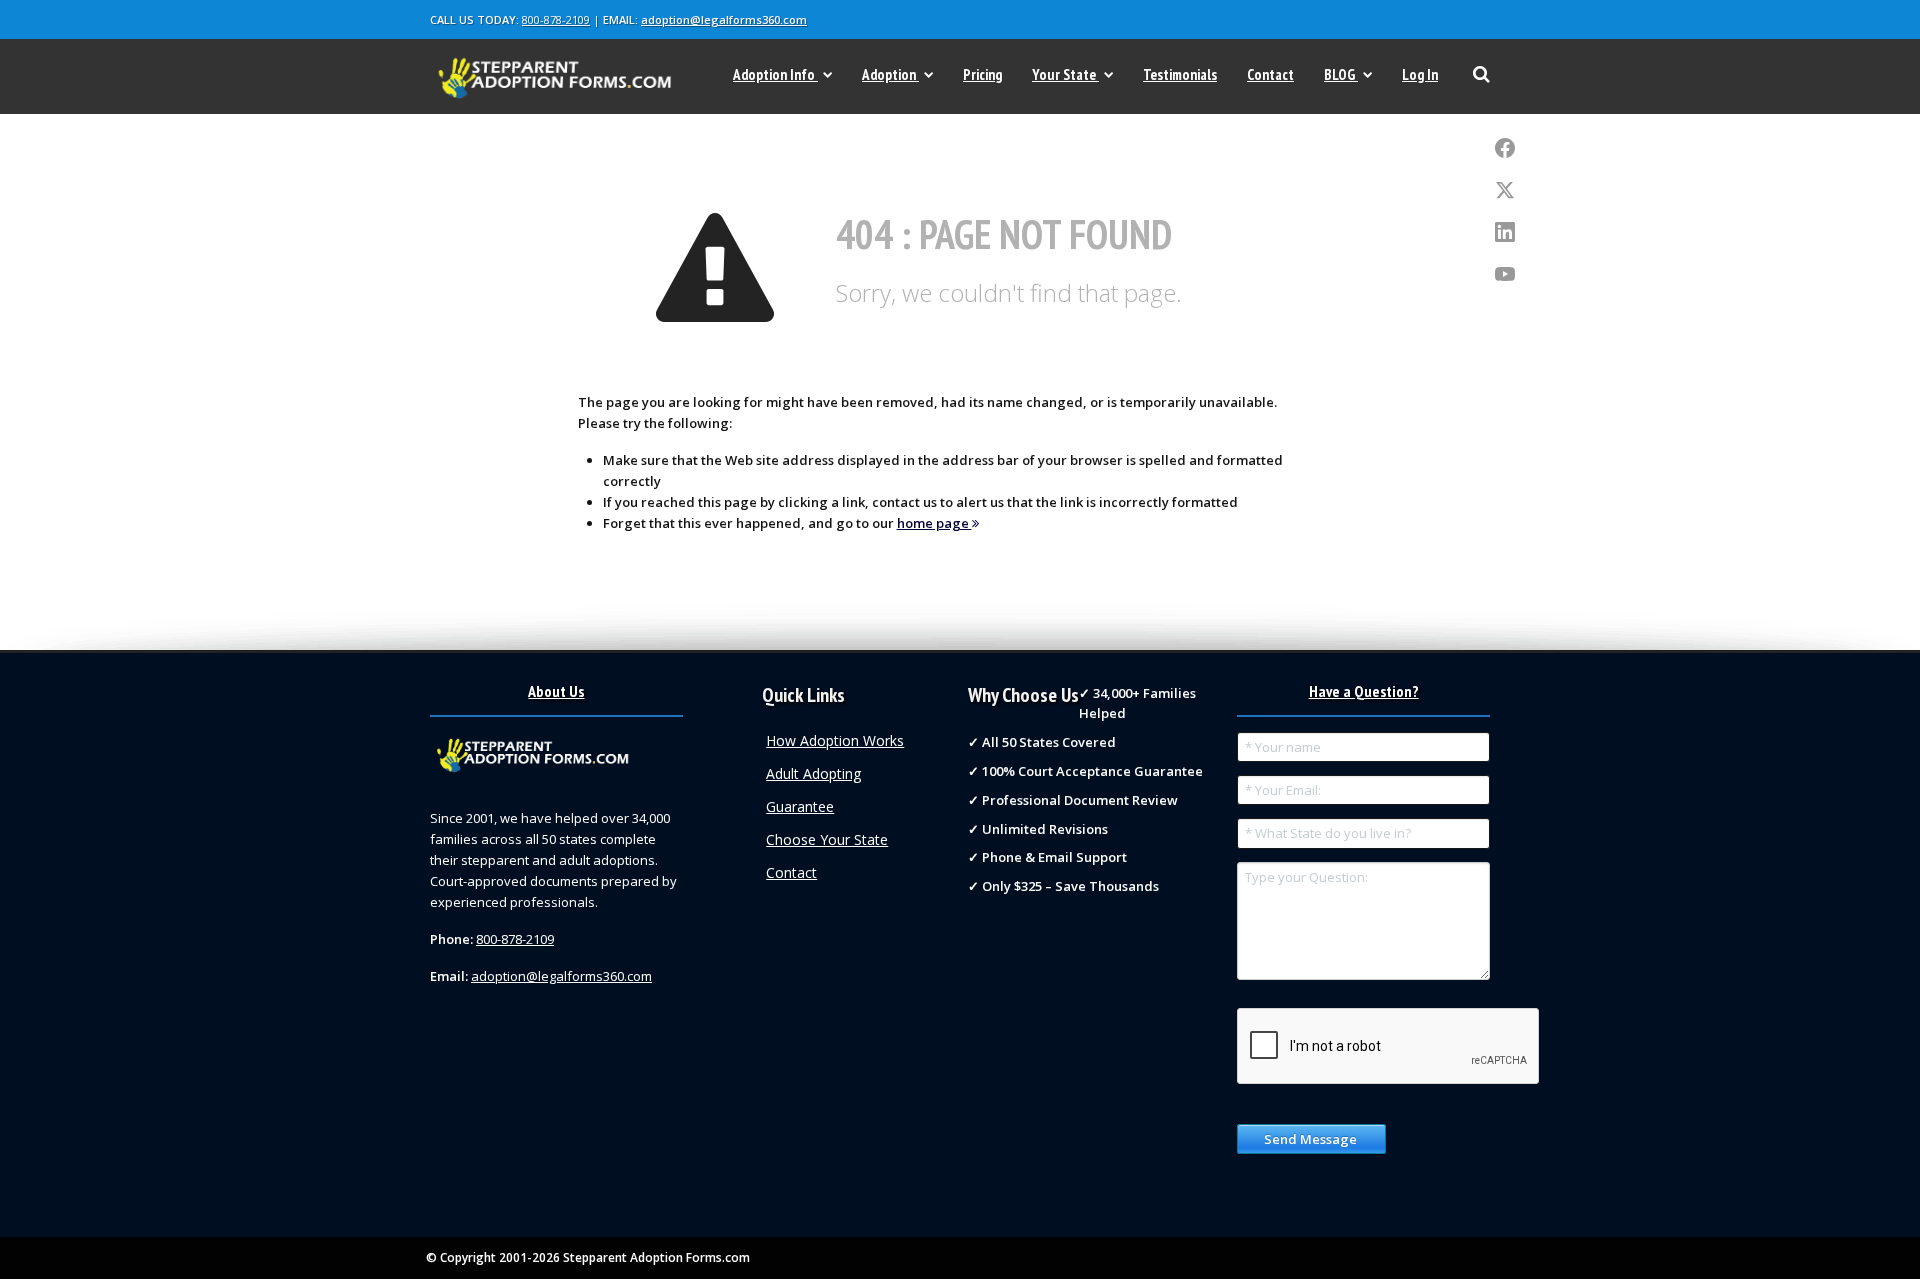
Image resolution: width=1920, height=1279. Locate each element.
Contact (1270, 74)
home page (934, 523)
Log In (1420, 74)
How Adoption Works (835, 740)
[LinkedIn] (1505, 233)
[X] (1505, 191)
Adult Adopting (813, 773)
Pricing (982, 74)
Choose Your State (827, 839)
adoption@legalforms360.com (724, 19)
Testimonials (1180, 74)
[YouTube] (1505, 275)
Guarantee (800, 806)
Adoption (889, 74)
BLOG (1339, 74)
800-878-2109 (556, 19)
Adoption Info (774, 74)
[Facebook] (1505, 149)
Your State (1064, 74)
